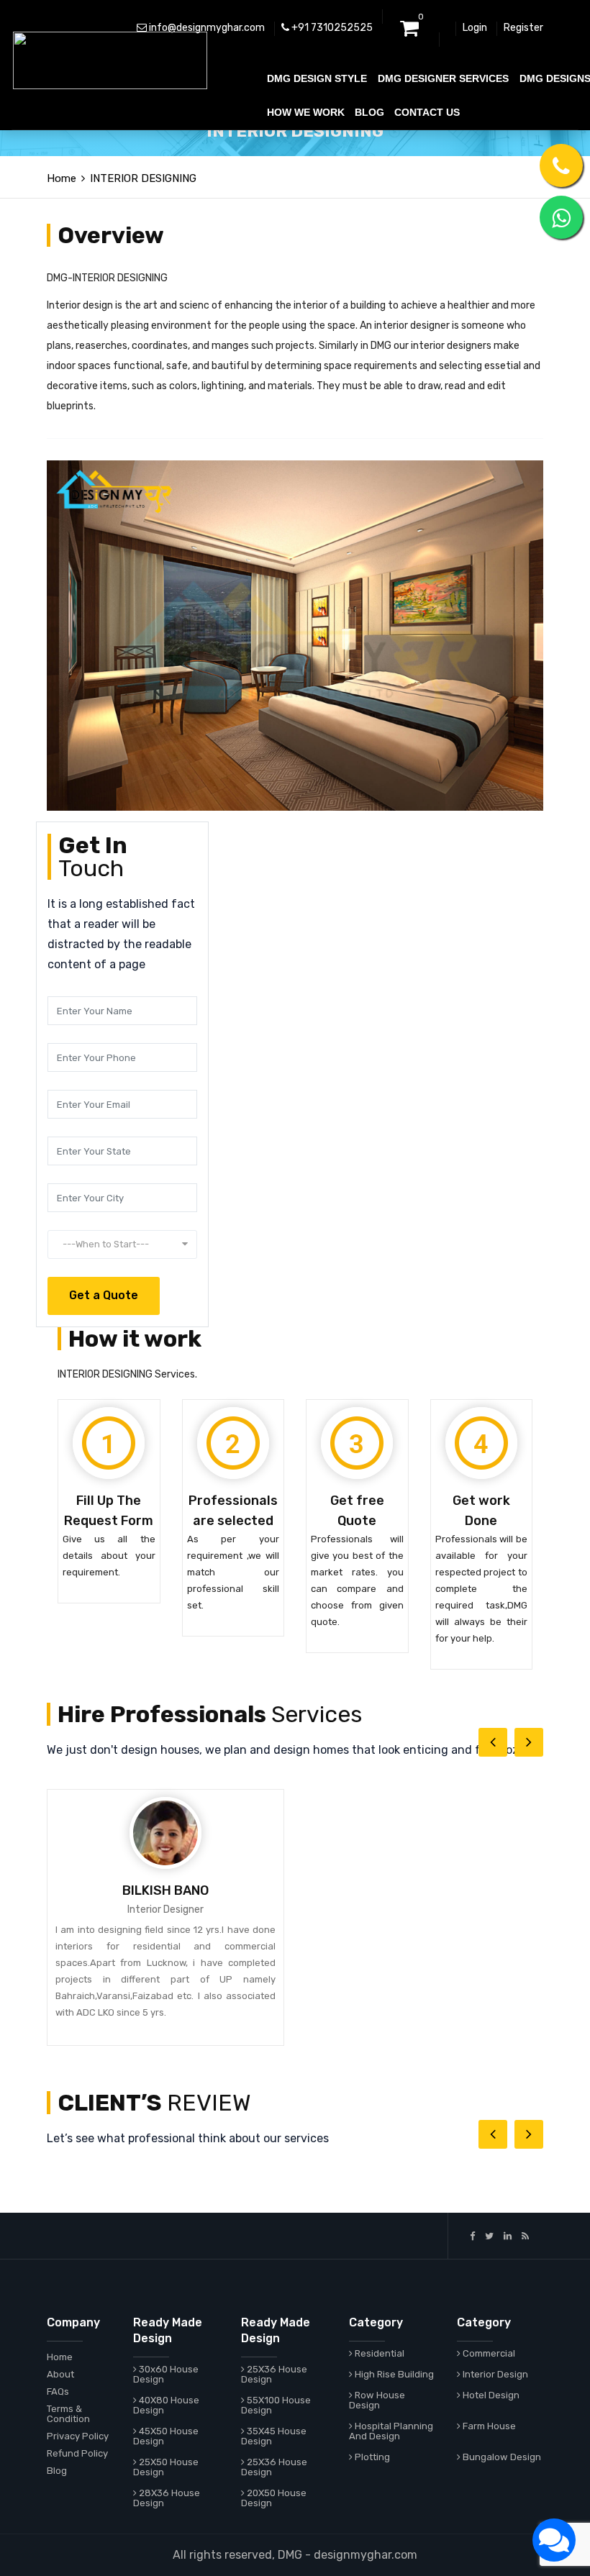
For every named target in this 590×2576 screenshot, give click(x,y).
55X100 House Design (276, 2405)
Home (60, 2357)
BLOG (369, 112)
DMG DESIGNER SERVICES (443, 78)
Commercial (488, 2353)
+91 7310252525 (331, 28)
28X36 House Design (167, 2498)
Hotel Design (490, 2395)
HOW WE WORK (306, 112)
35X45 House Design (274, 2436)
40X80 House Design (166, 2405)
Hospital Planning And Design (391, 2431)
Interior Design (494, 2374)
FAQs (58, 2391)
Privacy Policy (78, 2436)
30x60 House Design (166, 2374)
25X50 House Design (166, 2467)
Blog (57, 2471)
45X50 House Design (166, 2436)
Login (475, 28)
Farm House (488, 2426)
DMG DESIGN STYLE (317, 78)
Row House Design (377, 2400)
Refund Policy (77, 2453)
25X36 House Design (274, 2374)
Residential (378, 2353)
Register (523, 28)
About (60, 2374)
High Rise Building (393, 2374)
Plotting (371, 2457)
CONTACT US (427, 112)
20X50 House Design (274, 2498)
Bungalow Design (501, 2457)
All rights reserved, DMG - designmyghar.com (295, 2555)
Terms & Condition (68, 2414)
